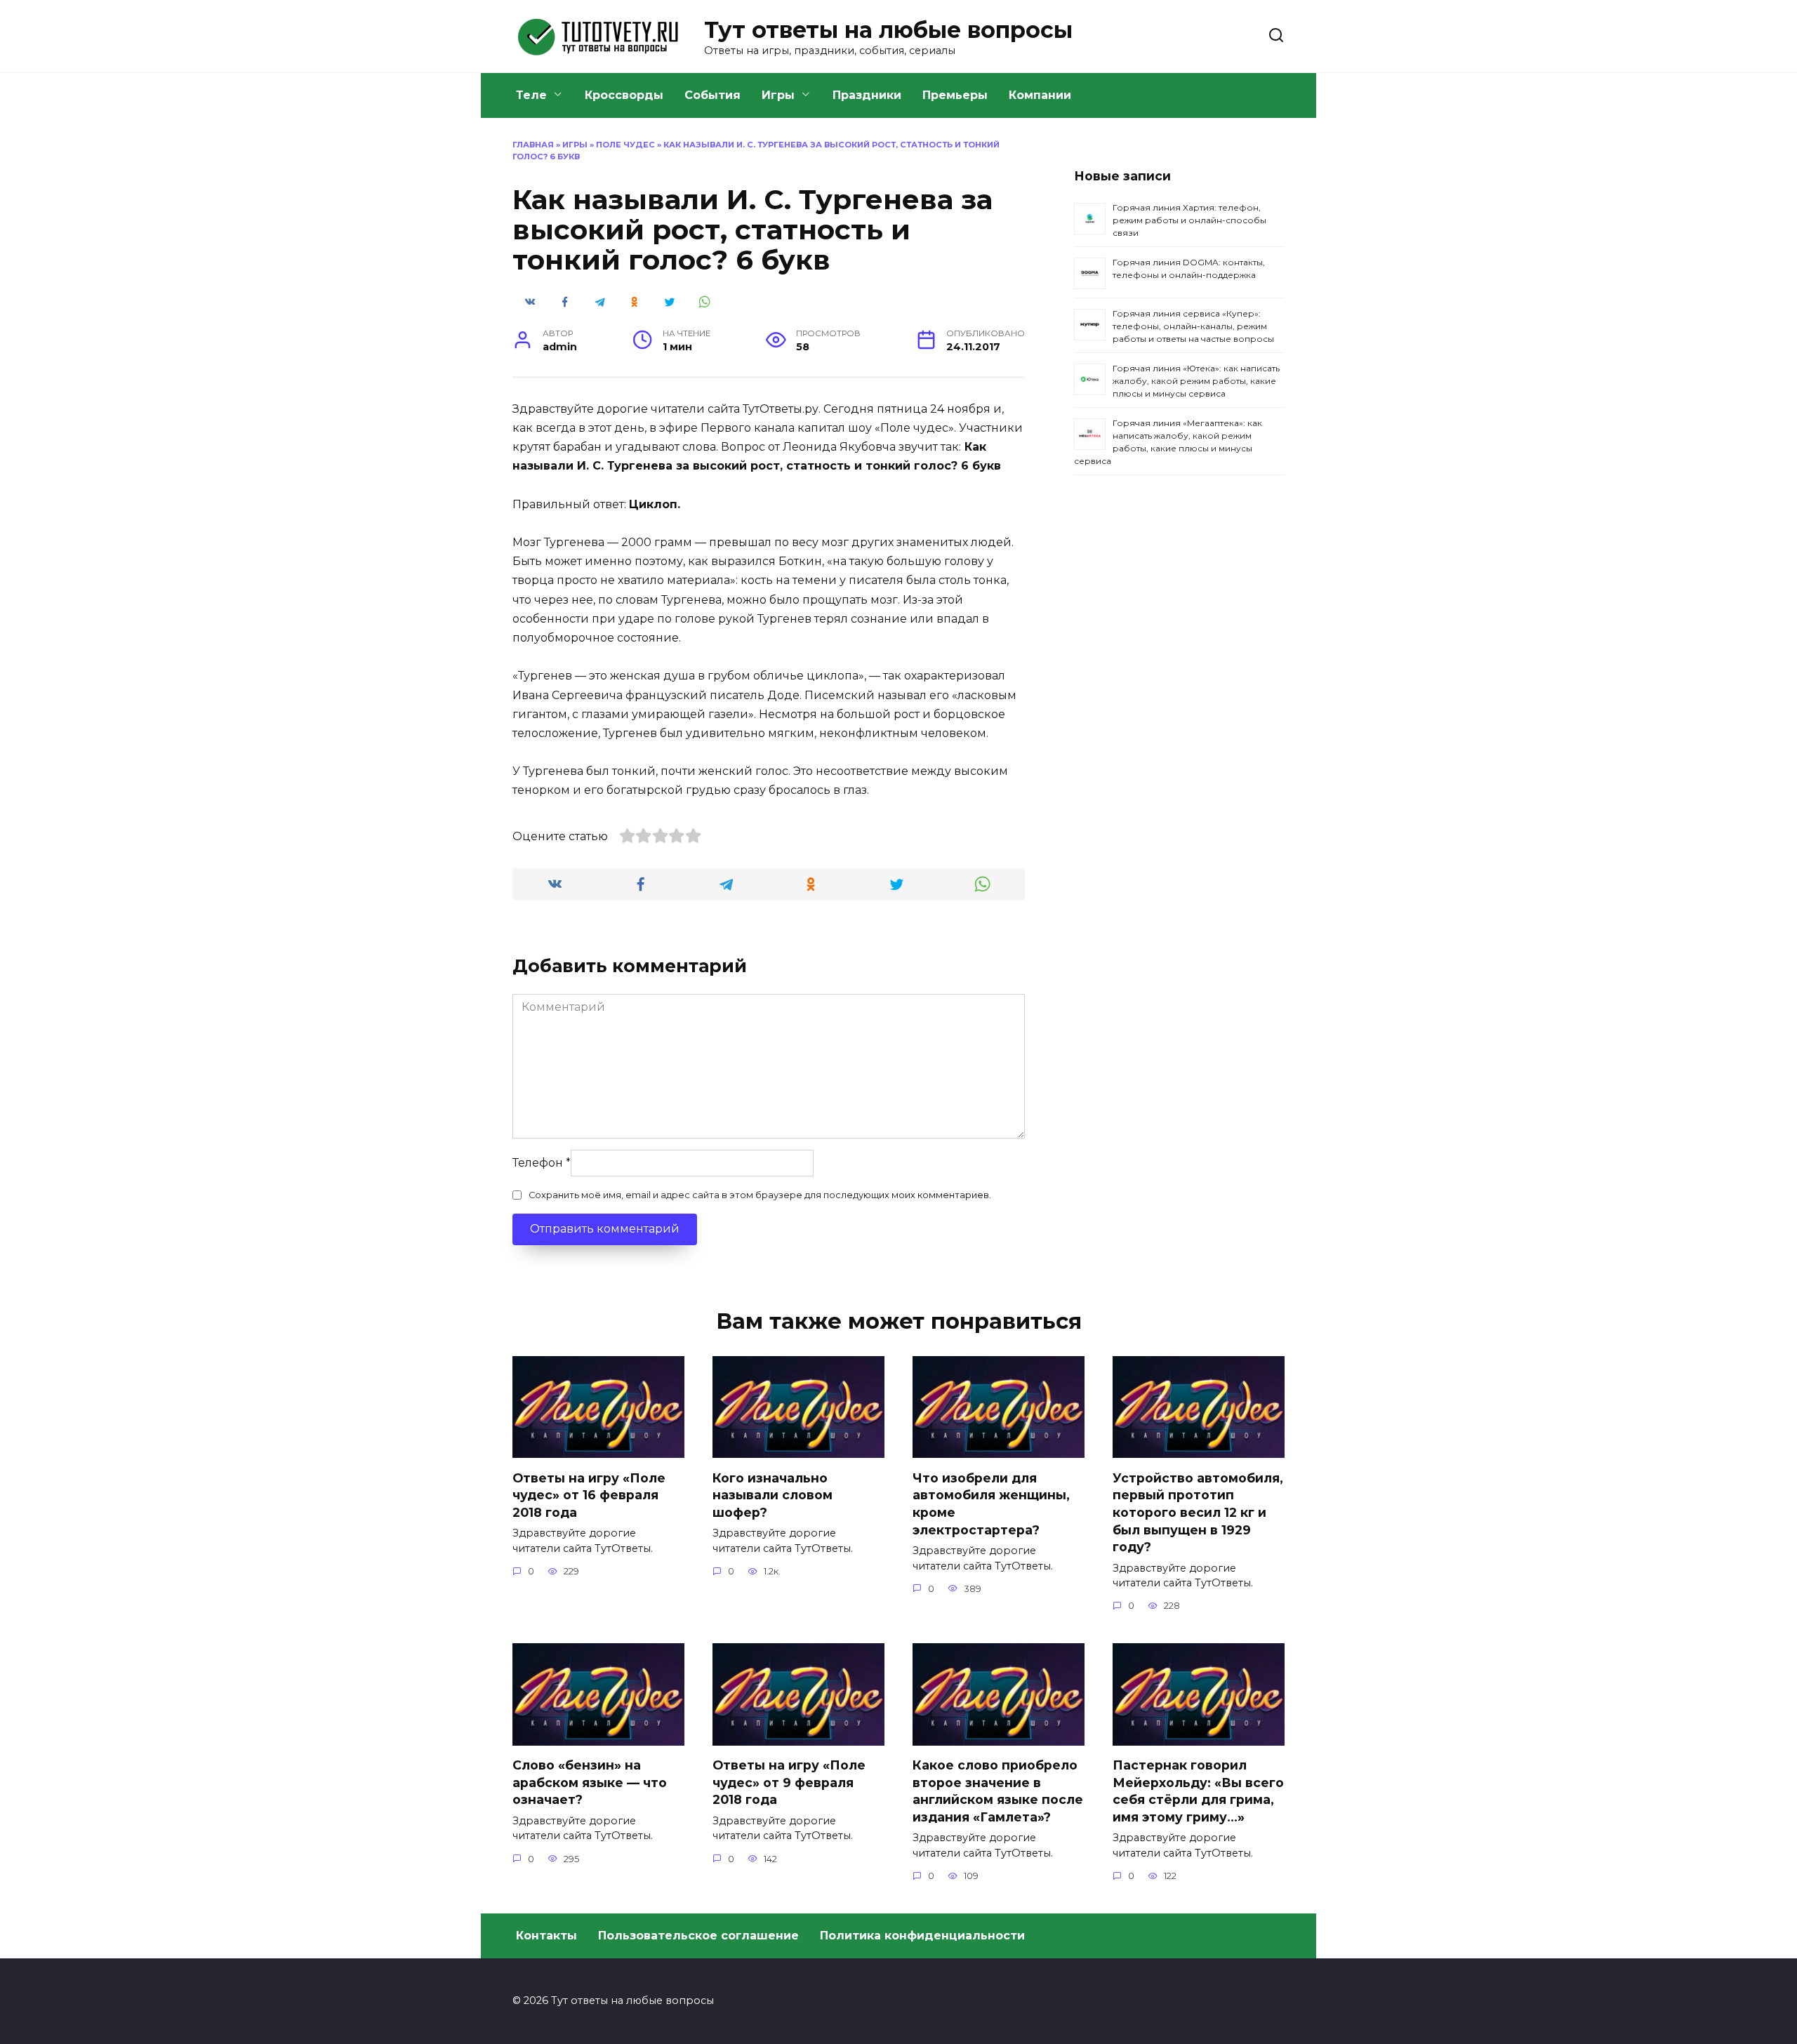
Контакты (546, 1936)
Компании (1040, 95)
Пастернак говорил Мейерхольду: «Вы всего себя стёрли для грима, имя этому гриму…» (1198, 1791)
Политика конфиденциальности (922, 1936)
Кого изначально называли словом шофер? (772, 1494)
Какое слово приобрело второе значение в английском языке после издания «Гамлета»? (998, 1791)
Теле (531, 95)
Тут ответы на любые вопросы (888, 30)
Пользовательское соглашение (698, 1936)
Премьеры (955, 95)
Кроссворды (624, 95)
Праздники (867, 95)
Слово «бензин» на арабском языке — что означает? (590, 1782)
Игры (778, 95)
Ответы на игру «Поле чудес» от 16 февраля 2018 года (589, 1494)
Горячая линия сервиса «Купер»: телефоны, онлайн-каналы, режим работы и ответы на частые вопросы (1193, 326)
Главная (533, 145)
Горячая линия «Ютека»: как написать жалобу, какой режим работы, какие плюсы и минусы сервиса (1196, 381)
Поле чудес (625, 145)
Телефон (542, 1163)
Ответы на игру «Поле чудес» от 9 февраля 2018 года (789, 1782)
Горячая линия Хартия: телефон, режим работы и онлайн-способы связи (1189, 220)
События (712, 95)
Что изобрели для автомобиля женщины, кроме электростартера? (991, 1503)
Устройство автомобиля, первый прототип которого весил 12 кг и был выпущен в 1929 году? (1198, 1512)
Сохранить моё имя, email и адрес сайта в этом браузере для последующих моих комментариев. (760, 1195)
